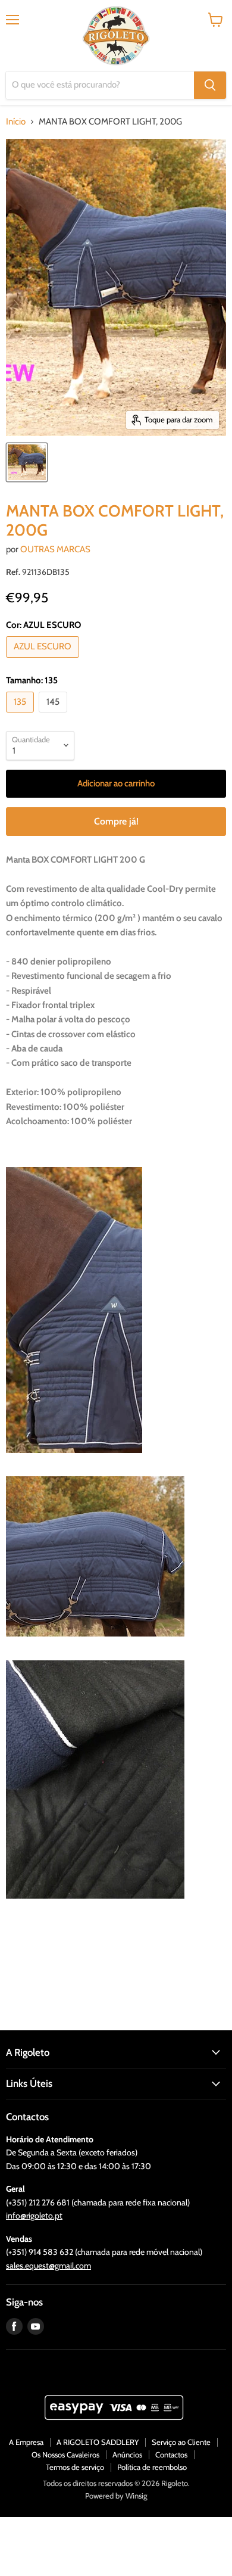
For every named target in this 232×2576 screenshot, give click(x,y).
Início (16, 122)
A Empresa (26, 2442)
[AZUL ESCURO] (44, 661)
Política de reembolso (152, 2467)
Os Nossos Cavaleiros (65, 2454)
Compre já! (116, 821)
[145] (54, 715)
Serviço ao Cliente (181, 2442)
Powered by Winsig (116, 2496)
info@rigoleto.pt (34, 2216)
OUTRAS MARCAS (55, 549)
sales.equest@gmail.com (48, 2266)
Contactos (171, 2454)
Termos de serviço (75, 2467)
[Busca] (210, 85)
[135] (21, 715)
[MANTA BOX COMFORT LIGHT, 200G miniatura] (27, 462)
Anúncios (127, 2454)
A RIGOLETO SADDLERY (98, 2442)
